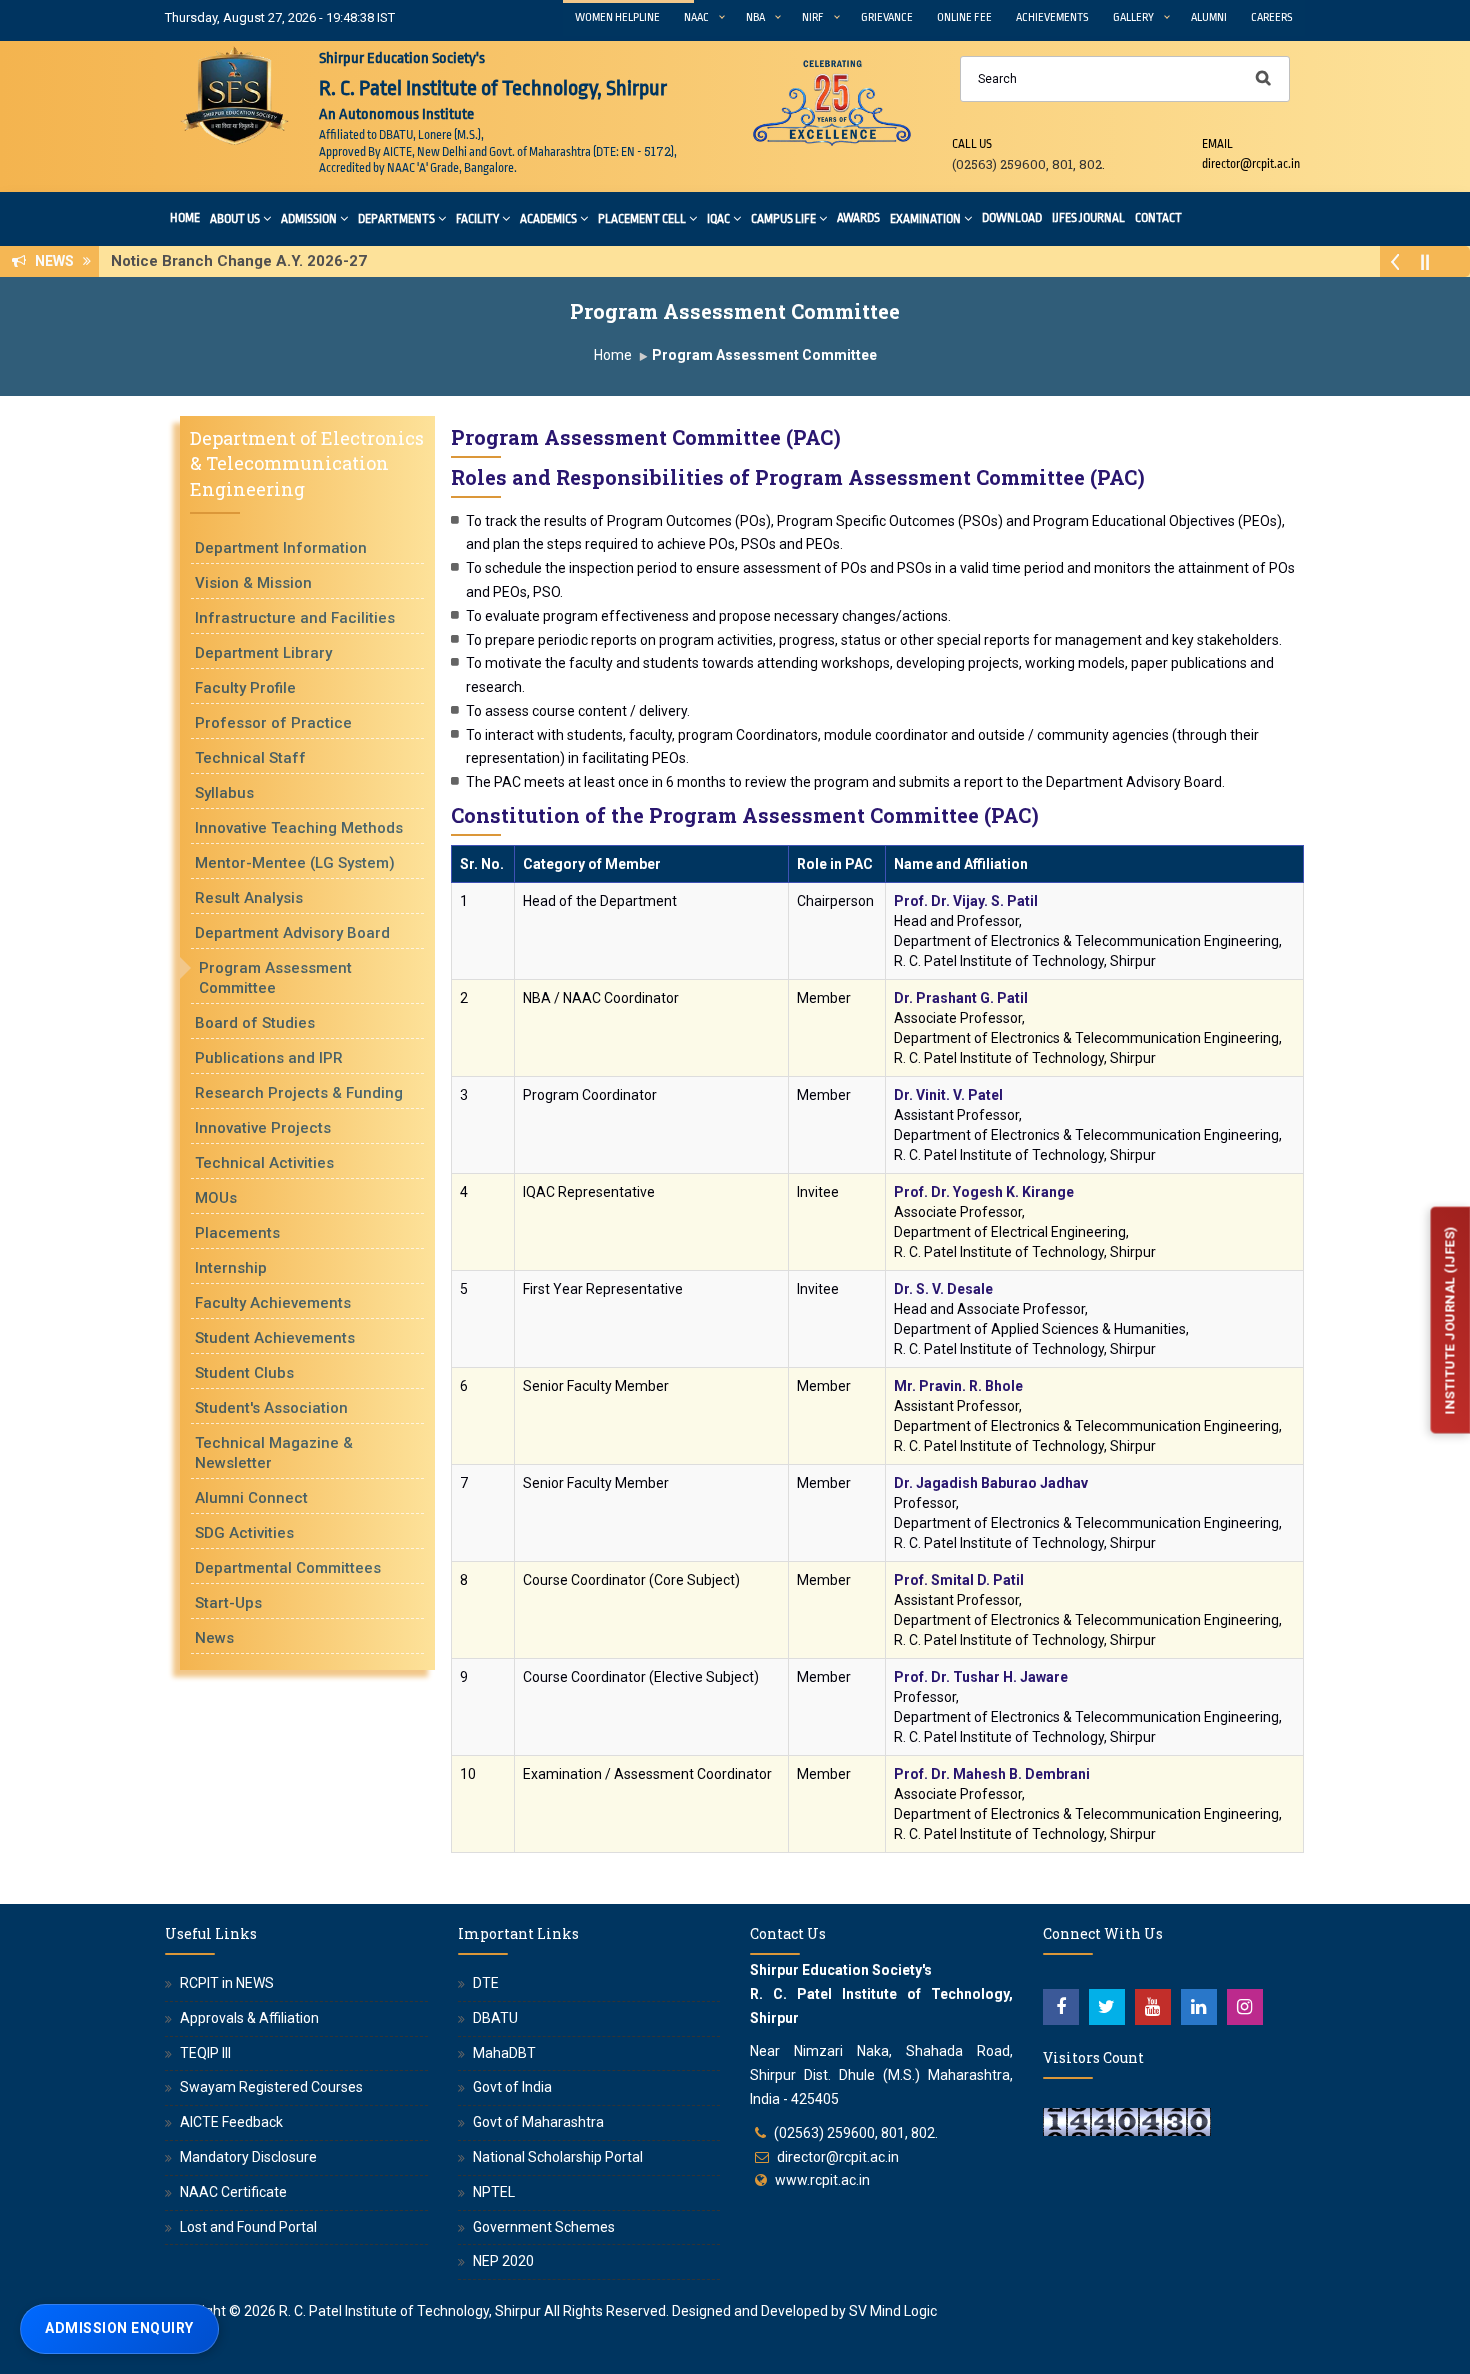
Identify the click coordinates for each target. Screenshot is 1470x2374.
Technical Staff (250, 758)
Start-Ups (228, 1603)
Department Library (263, 653)
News (214, 1638)
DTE (486, 1983)
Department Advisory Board (292, 933)
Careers (1272, 17)
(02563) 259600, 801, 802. (856, 2133)
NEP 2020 (503, 2261)
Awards (858, 218)
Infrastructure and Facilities (295, 618)
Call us (972, 144)
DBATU (495, 2018)
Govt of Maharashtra (538, 2122)
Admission (309, 219)
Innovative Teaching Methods (299, 828)
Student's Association (271, 1408)
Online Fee (964, 17)
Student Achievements (275, 1338)
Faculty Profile (245, 688)
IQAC (718, 219)
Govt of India (512, 2087)
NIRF (813, 17)
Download (1012, 218)
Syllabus (224, 793)
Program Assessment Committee (275, 978)
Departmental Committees (288, 1568)
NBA (755, 17)
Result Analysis (249, 898)
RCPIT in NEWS (227, 1983)
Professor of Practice (273, 723)
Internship (231, 1268)
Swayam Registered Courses (271, 2087)
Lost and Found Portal (248, 2227)
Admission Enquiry (119, 2328)
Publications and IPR (269, 1058)
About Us (235, 219)
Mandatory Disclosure (248, 2157)
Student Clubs (244, 1373)
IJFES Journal (1088, 218)
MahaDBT (504, 2053)
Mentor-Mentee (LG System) (295, 863)
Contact (1158, 218)
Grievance (887, 17)
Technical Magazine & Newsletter (274, 1453)
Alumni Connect (251, 1498)
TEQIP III (205, 2053)
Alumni (1209, 17)
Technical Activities (264, 1163)
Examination (925, 219)
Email (1217, 144)
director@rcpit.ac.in (838, 2157)
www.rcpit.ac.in (822, 2180)
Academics (548, 219)
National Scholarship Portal (558, 2157)
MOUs (216, 1198)
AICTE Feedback (231, 2122)
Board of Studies (255, 1023)
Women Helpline (617, 17)
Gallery (1133, 17)
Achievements (1052, 17)
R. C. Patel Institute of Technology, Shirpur (410, 2311)
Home (185, 218)
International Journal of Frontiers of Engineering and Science (335, 261)
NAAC (696, 17)
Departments (396, 219)
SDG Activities (244, 1533)
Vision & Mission (253, 583)
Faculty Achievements (273, 1303)
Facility (477, 219)
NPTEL (494, 2192)
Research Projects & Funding (299, 1093)
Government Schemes (544, 2227)
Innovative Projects (263, 1128)
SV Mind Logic (893, 2311)
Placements (237, 1233)
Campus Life (783, 219)
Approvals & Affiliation (249, 2018)
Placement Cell (642, 219)
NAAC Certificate (233, 2192)
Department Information (281, 548)
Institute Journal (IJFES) (1449, 1320)
